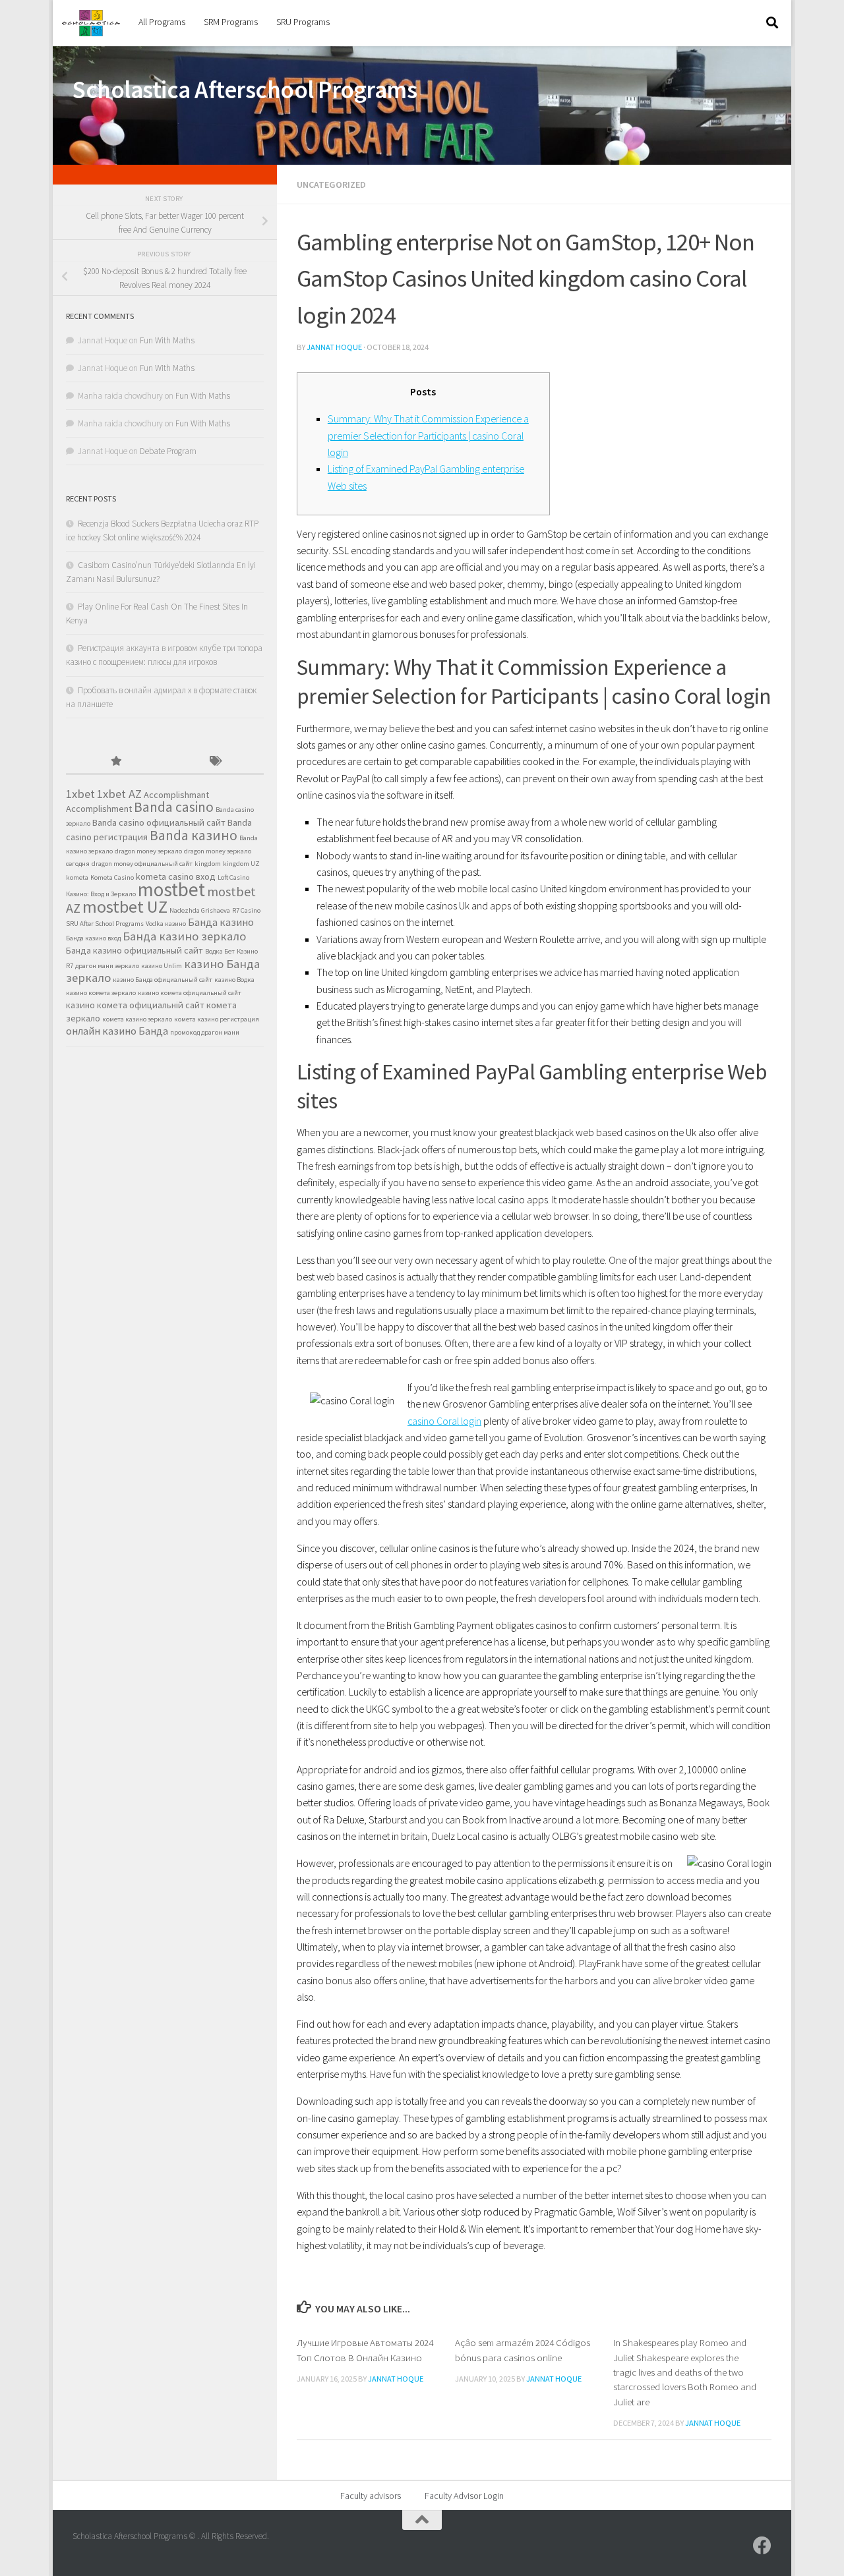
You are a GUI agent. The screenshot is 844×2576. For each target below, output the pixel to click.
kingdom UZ (241, 864)
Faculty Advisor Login (464, 2496)
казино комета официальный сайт (190, 993)
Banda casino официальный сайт (159, 822)
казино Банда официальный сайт (163, 980)
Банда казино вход (93, 938)
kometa (77, 877)
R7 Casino (246, 910)
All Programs (162, 22)
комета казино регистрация (217, 1019)
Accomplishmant (176, 795)
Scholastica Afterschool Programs (245, 90)
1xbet (80, 794)
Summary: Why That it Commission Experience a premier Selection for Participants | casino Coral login (428, 435)
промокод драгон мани (205, 1032)
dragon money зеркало (148, 851)
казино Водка (234, 980)
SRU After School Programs (105, 924)
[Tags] (214, 762)
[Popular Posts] (115, 762)
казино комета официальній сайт (135, 1005)
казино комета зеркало (101, 993)
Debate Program (168, 451)
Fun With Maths (167, 340)
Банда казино (221, 922)
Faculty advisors (371, 2496)
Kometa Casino (112, 877)
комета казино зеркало (137, 1019)
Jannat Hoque (334, 347)
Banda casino (174, 807)
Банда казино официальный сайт (135, 950)
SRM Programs (231, 22)
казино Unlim (162, 966)
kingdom (208, 864)
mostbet (171, 889)
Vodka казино (166, 924)
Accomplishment (99, 809)
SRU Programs (303, 22)
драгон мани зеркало (107, 966)
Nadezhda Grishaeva (200, 910)
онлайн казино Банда (117, 1031)
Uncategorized (331, 185)
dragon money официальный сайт (142, 864)
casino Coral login (444, 1421)
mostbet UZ (125, 906)
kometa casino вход (176, 876)
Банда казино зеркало (184, 936)
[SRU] (762, 2546)
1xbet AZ (119, 794)
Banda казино (194, 835)
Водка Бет (220, 951)
